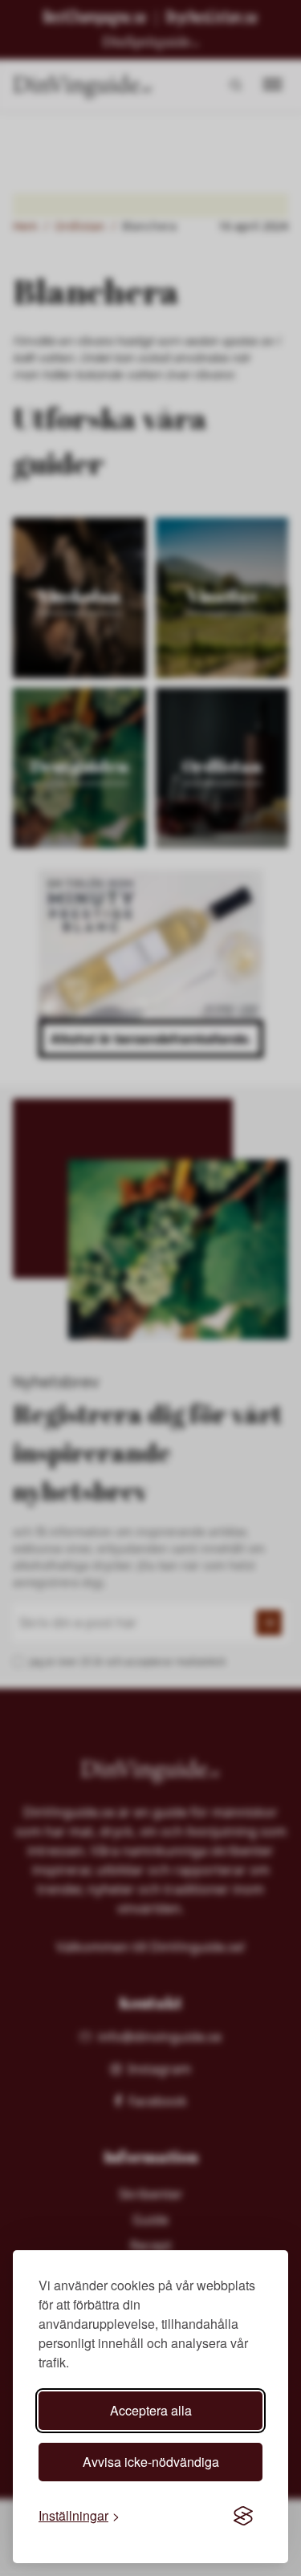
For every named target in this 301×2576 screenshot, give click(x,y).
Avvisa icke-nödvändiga (151, 2462)
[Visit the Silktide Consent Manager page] (243, 2516)
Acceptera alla (151, 2410)
